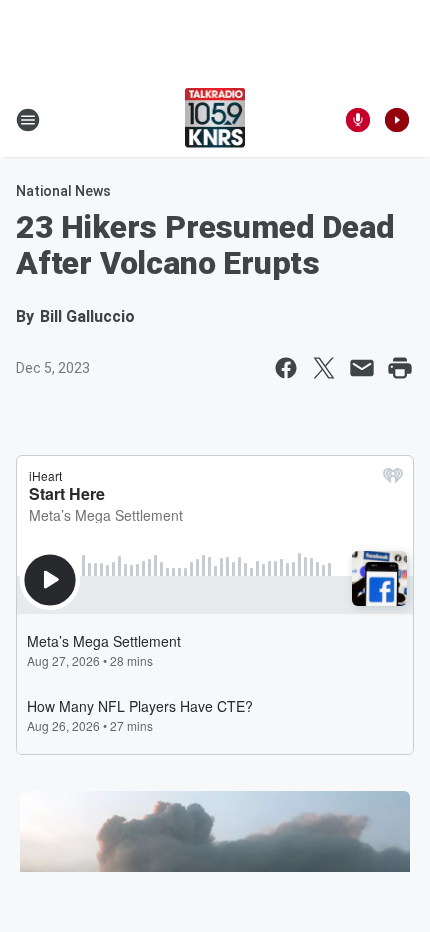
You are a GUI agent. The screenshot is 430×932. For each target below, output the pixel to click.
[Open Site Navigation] (28, 120)
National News (63, 191)
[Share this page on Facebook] (286, 368)
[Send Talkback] (358, 120)
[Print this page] (400, 368)
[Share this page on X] (324, 368)
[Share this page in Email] (362, 368)
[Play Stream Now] (397, 120)
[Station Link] (215, 120)
